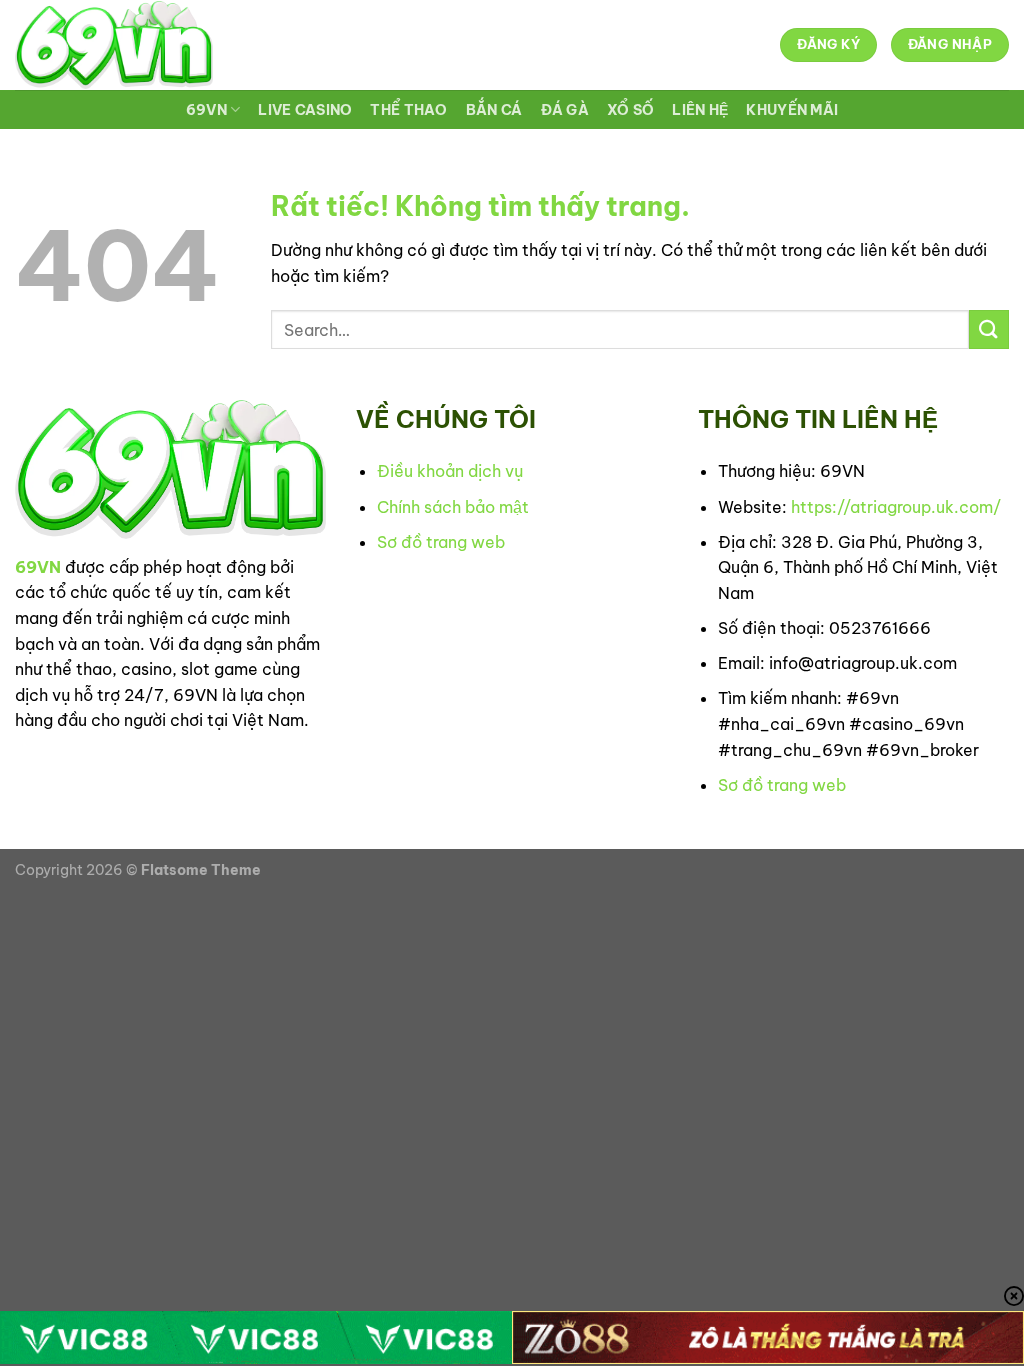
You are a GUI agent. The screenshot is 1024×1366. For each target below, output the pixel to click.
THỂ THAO (408, 110)
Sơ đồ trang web (441, 542)
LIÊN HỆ (700, 110)
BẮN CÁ (494, 110)
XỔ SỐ (630, 110)
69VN (206, 110)
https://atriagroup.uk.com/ (896, 507)
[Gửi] (989, 329)
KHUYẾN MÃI (792, 110)
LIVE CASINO (305, 110)
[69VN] (114, 45)
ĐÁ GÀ (565, 110)
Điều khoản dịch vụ (450, 471)
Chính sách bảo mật (453, 507)
